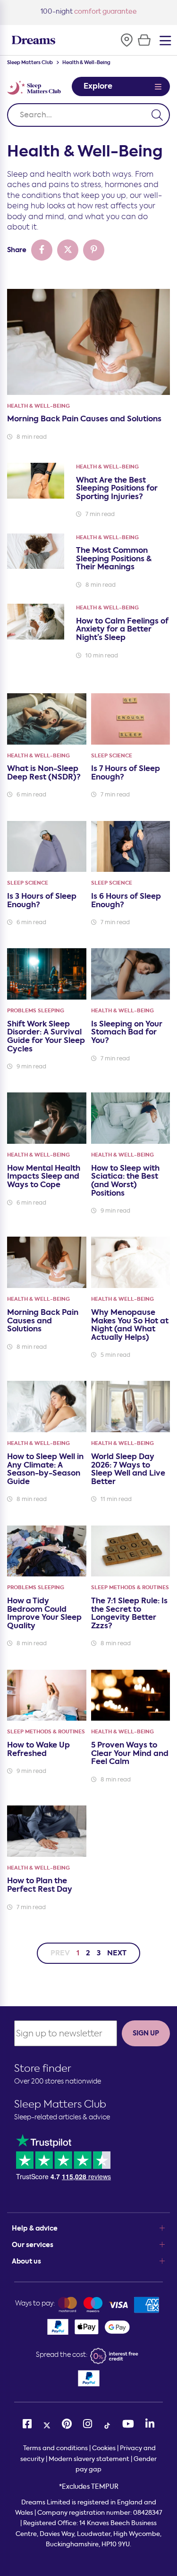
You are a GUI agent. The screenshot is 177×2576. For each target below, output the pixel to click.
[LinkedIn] (150, 2424)
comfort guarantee (89, 12)
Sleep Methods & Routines (130, 1587)
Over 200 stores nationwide (58, 2081)
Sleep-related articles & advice (62, 2117)
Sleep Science (112, 756)
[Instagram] (88, 2424)
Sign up (146, 2033)
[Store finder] (126, 40)
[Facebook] (27, 2424)
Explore (98, 86)
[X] (47, 2424)
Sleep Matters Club (30, 63)
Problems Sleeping (36, 1011)
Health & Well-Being (38, 406)
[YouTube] (128, 2424)
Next (117, 1953)
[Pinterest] (67, 2424)
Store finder (43, 2068)
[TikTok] (107, 2424)
